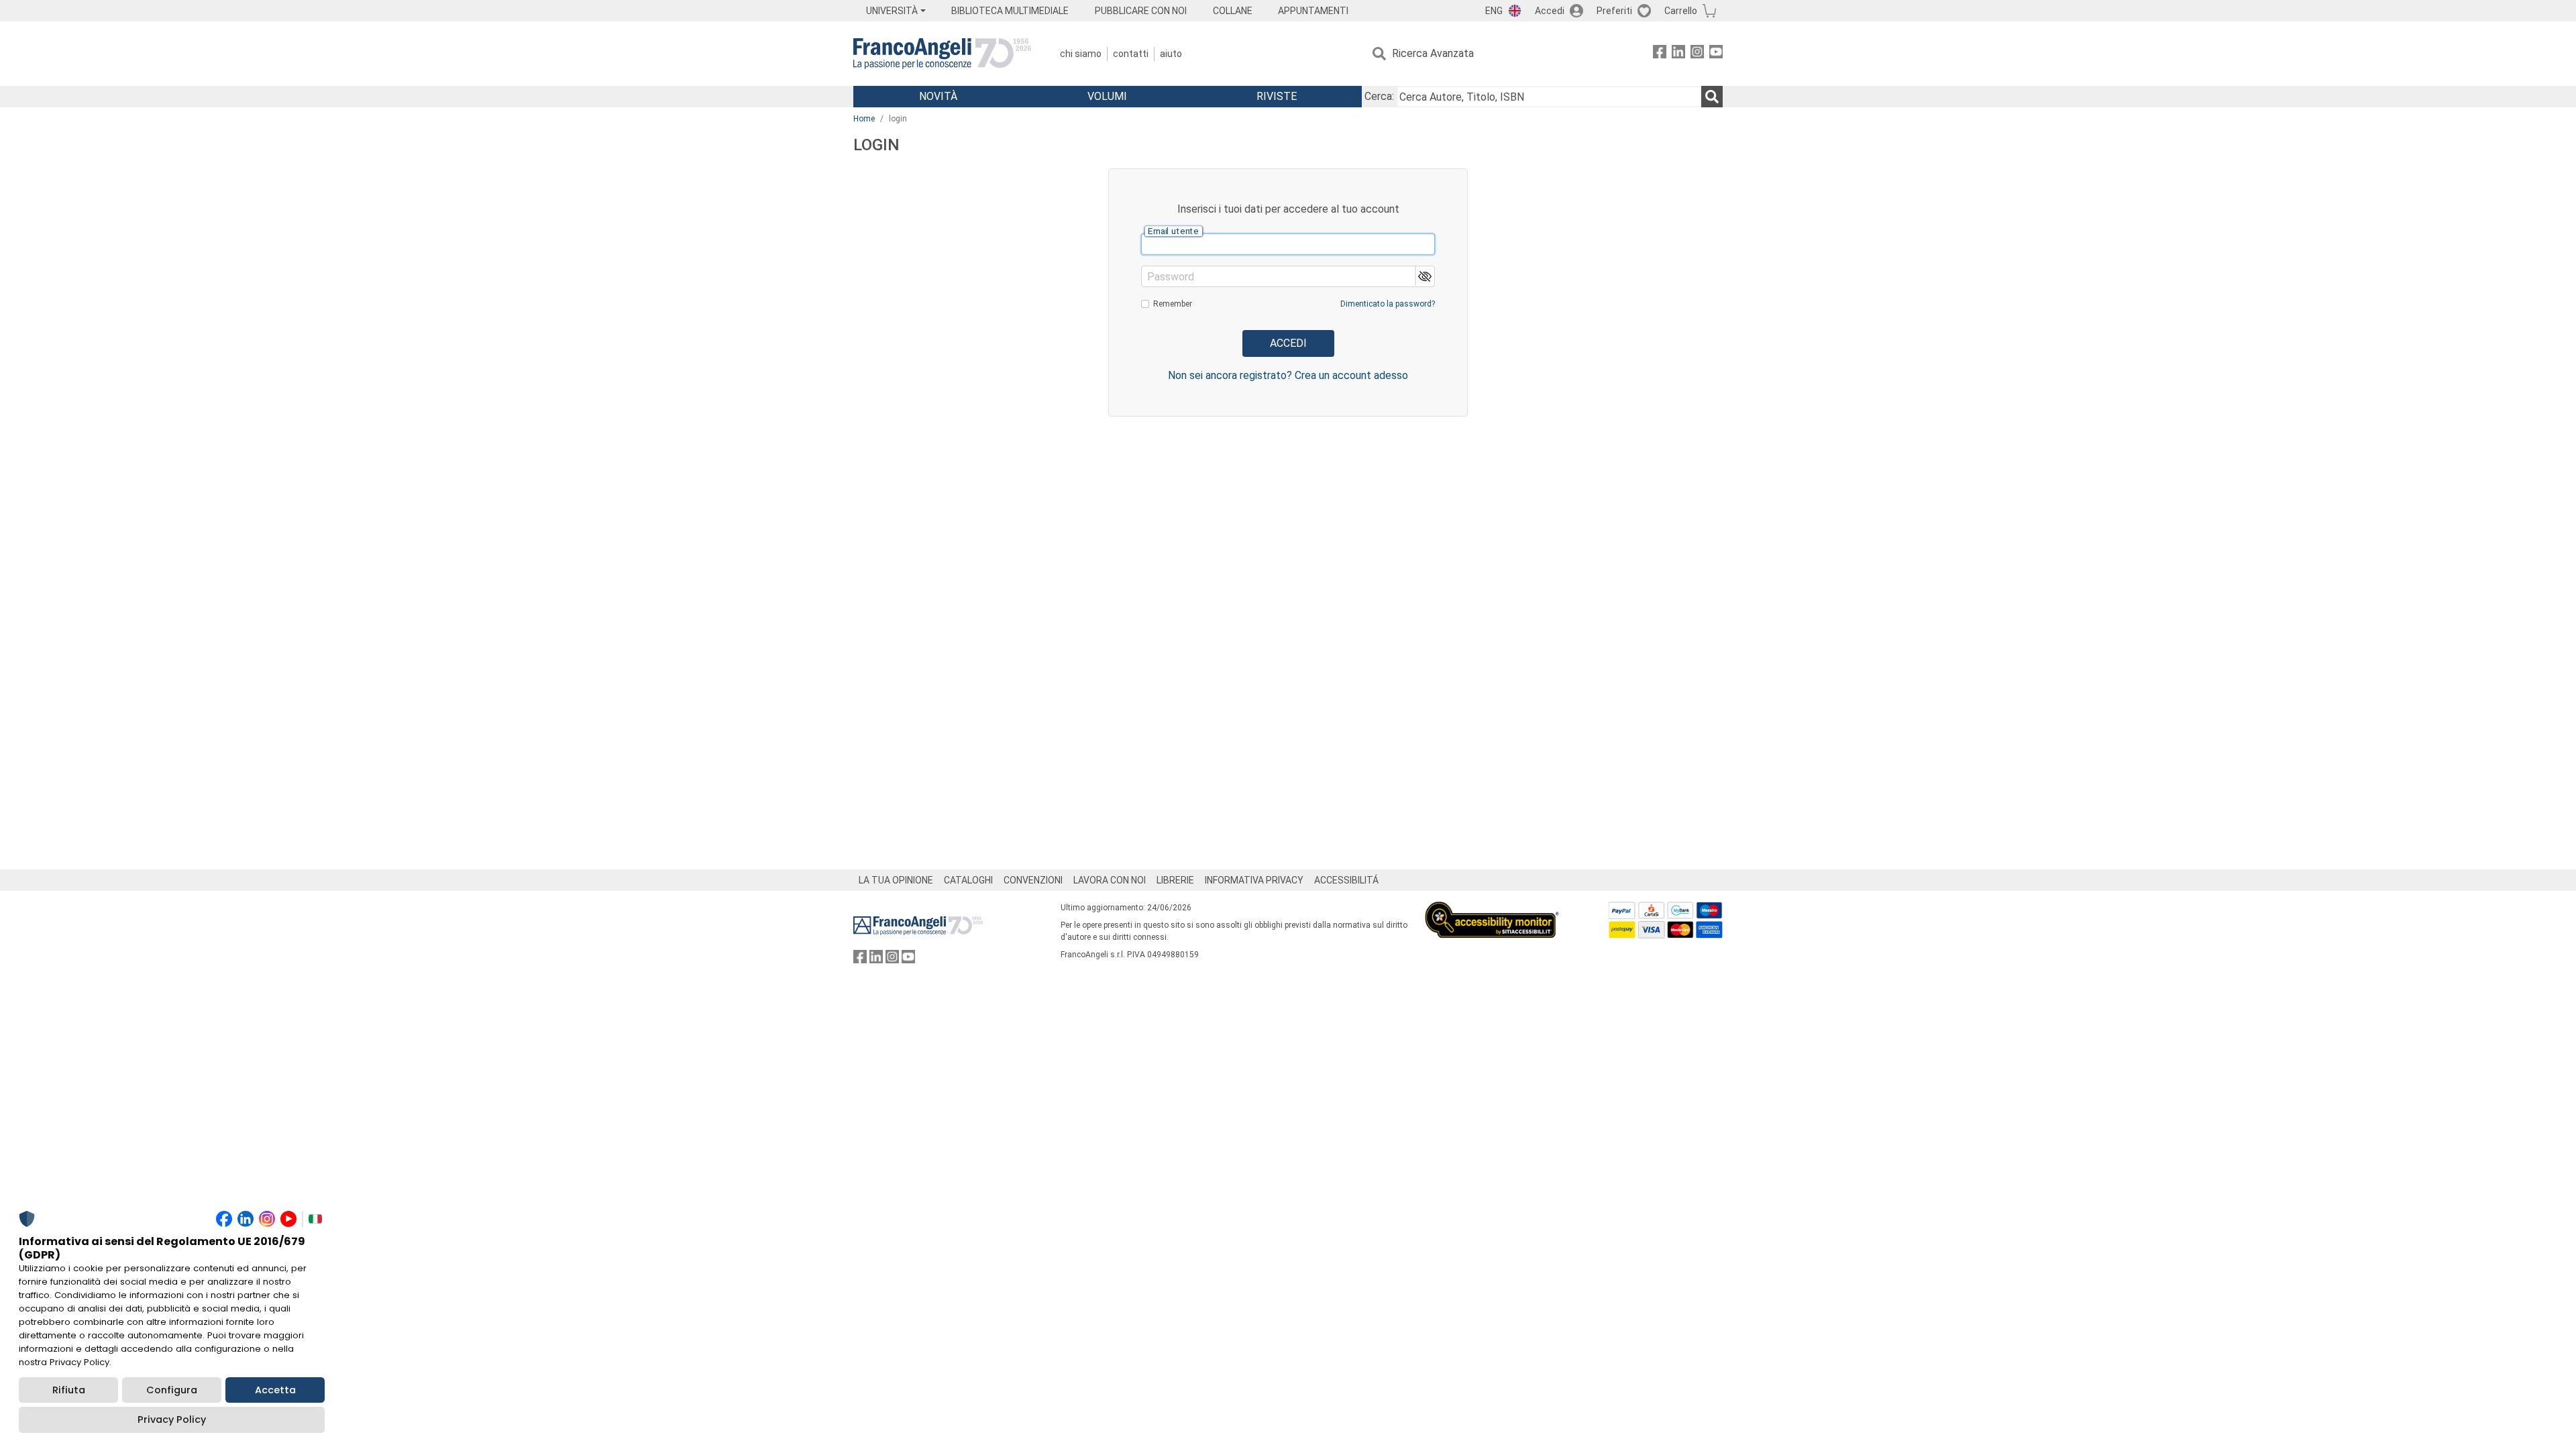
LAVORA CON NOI (1110, 880)
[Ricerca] (1712, 97)
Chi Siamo (1081, 54)
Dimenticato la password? (1388, 304)
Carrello (1681, 11)
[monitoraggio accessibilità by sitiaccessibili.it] (1492, 909)
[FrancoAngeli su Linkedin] (1678, 54)
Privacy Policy (172, 1419)
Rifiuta (69, 1390)
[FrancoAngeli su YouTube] (1716, 54)
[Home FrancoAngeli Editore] (942, 54)
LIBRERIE (1175, 880)
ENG (1494, 11)
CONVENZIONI (1033, 880)
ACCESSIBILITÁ (1346, 880)
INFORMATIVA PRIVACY (1254, 880)
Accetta (275, 1390)
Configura (172, 1390)
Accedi (1550, 11)
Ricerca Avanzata (1433, 53)
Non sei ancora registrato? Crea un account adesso (1288, 375)
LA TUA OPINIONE (896, 880)
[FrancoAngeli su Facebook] (1660, 54)
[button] (1425, 276)
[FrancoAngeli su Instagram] (1697, 54)
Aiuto (1171, 54)
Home (864, 119)
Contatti (1131, 54)
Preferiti (1614, 11)
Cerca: (1379, 96)
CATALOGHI (968, 880)
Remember (1173, 304)
